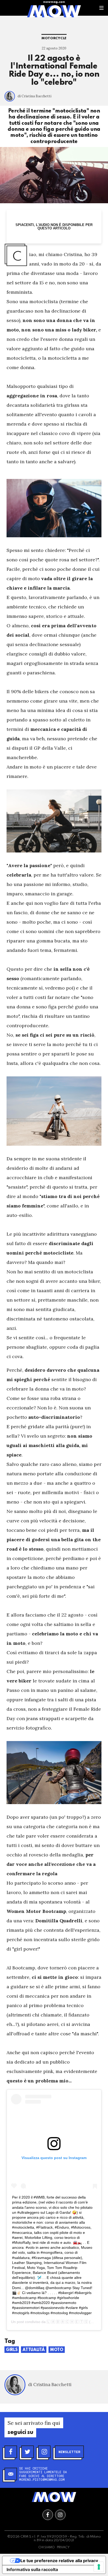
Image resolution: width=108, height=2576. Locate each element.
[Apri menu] (101, 8)
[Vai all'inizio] (54, 2497)
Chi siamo (47, 2547)
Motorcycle (54, 38)
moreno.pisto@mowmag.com (42, 2479)
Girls (12, 2350)
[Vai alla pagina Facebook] (48, 2515)
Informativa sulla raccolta (32, 2569)
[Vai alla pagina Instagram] (60, 2515)
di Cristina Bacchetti (34, 96)
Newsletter (69, 2452)
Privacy (63, 2547)
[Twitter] (28, 2452)
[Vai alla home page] (54, 11)
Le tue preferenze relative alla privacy (59, 2561)
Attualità (34, 2350)
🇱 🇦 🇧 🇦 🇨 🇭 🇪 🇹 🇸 (67, 2322)
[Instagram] (44, 2452)
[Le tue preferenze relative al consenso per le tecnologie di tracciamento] (99, 2567)
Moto (57, 2350)
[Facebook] (11, 2452)
